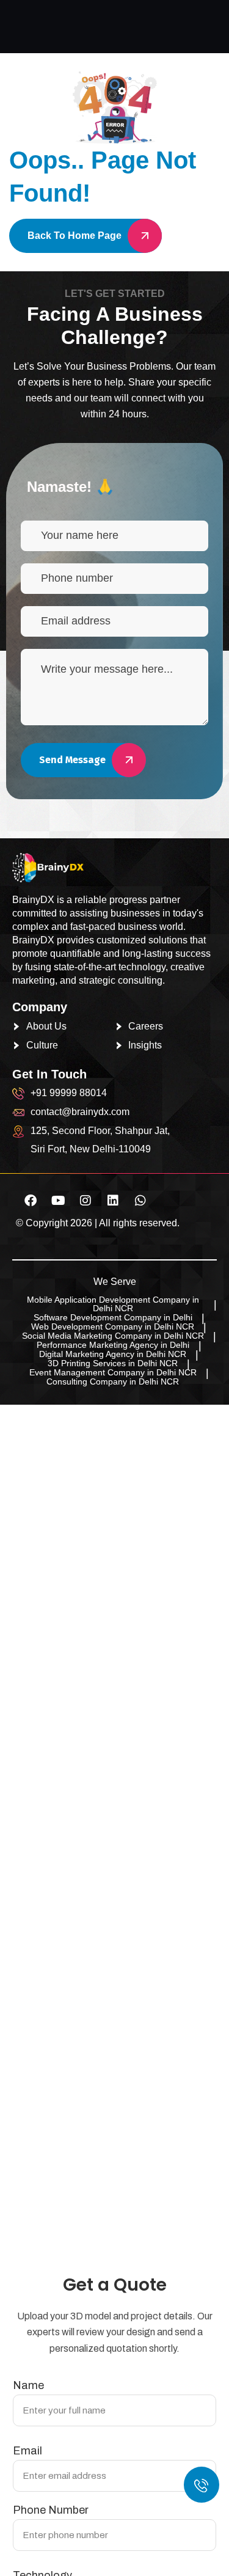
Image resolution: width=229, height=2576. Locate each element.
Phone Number (51, 2510)
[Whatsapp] (140, 1201)
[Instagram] (85, 1201)
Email (27, 2451)
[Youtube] (58, 1201)
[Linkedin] (113, 1201)
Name (28, 2385)
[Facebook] (31, 1201)
